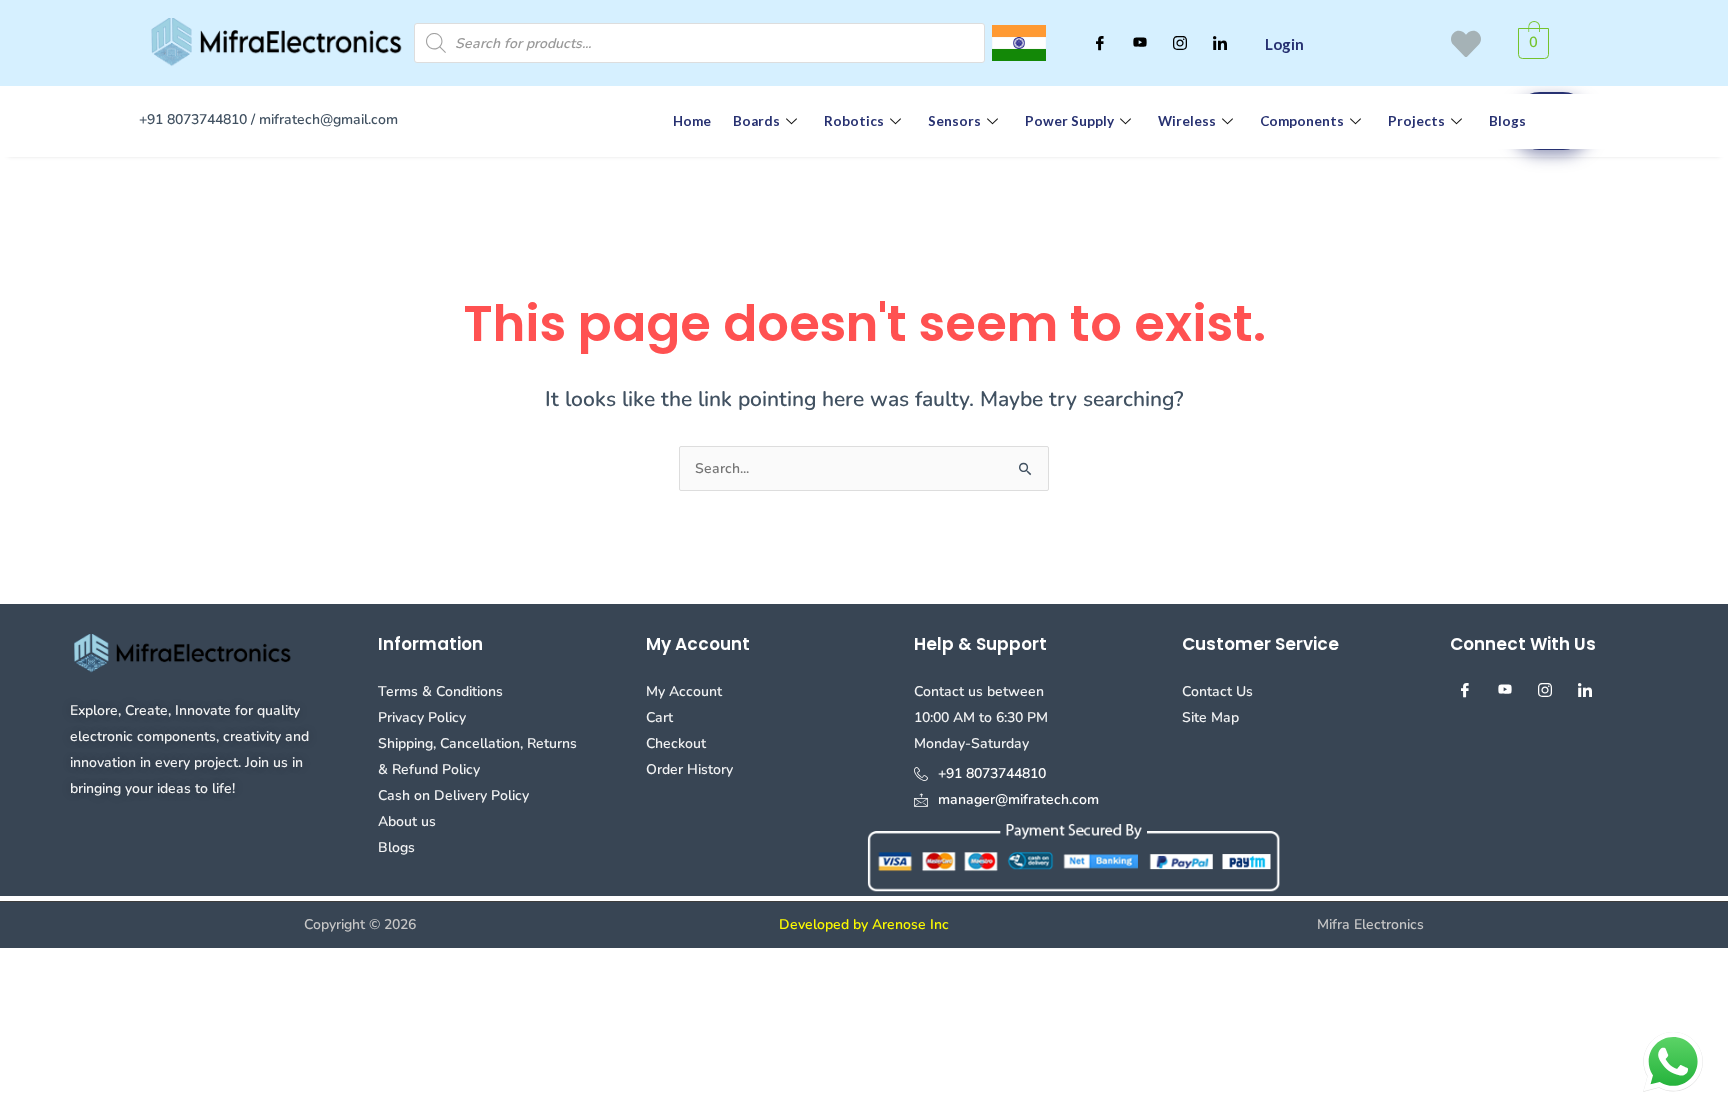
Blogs (1507, 121)
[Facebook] (1100, 43)
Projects (1416, 121)
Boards (756, 121)
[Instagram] (1180, 43)
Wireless (1187, 121)
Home (692, 121)
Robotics (854, 121)
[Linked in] (1220, 43)
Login (1284, 44)
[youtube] (1140, 43)
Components (1302, 121)
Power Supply (1069, 121)
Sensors (954, 121)
